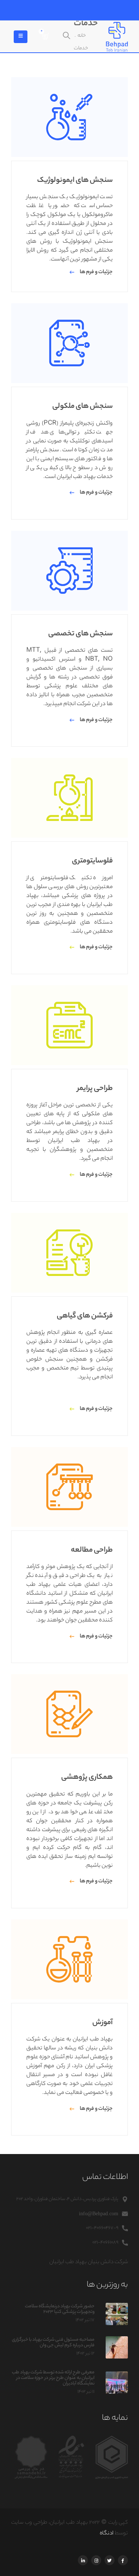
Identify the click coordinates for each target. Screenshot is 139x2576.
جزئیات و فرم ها (96, 272)
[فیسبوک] (123, 2560)
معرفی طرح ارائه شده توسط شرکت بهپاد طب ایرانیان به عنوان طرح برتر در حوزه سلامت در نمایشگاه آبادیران (53, 2378)
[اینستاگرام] (96, 2560)
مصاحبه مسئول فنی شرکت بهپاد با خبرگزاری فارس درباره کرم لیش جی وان (53, 2343)
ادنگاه (107, 2534)
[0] (46, 37)
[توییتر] (110, 2560)
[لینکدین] (83, 2560)
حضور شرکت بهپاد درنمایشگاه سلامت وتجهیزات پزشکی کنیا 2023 (60, 2309)
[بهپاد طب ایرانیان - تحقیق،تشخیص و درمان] (117, 37)
